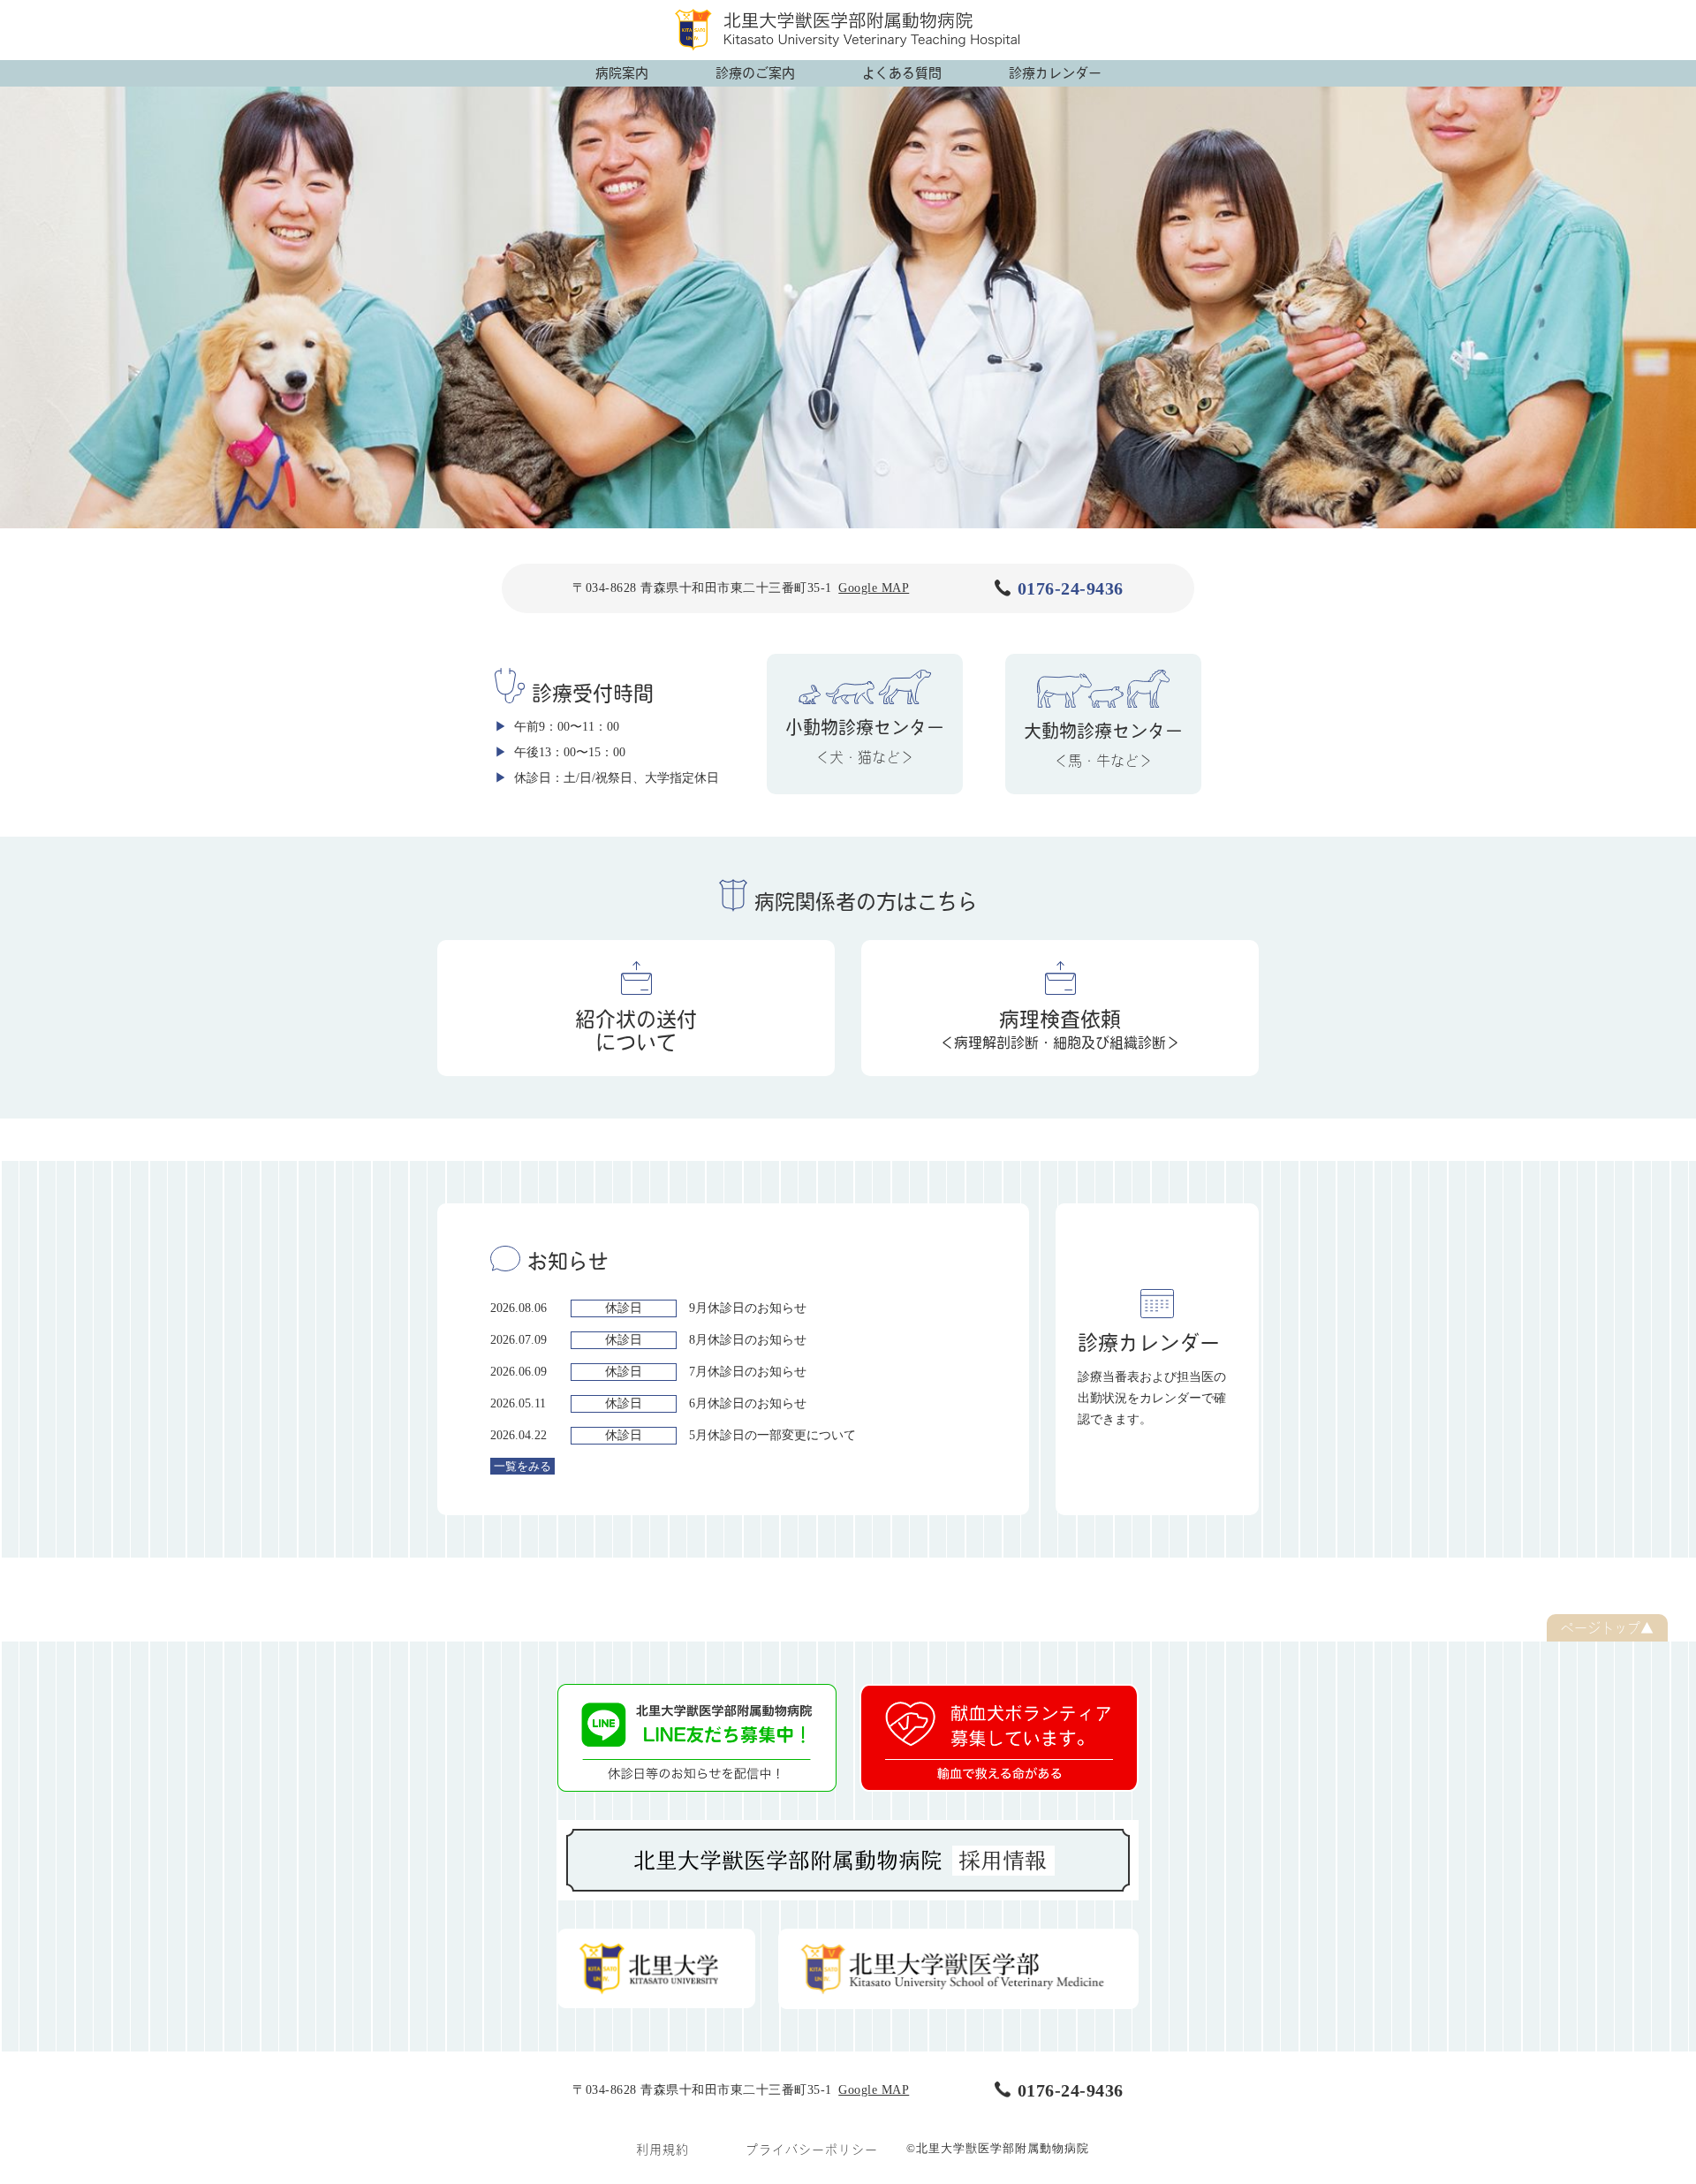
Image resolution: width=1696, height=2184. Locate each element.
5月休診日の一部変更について (772, 1435)
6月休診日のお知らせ (748, 1403)
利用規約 (662, 2150)
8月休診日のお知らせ (748, 1340)
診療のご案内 (755, 73)
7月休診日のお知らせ (748, 1372)
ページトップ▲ (1607, 1628)
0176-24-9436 (1071, 588)
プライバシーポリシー (812, 2150)
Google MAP (874, 588)
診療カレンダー (1055, 73)
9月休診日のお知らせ (748, 1308)
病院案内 (622, 73)
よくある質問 (902, 73)
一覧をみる (522, 1466)
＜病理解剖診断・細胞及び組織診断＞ (1060, 1029)
